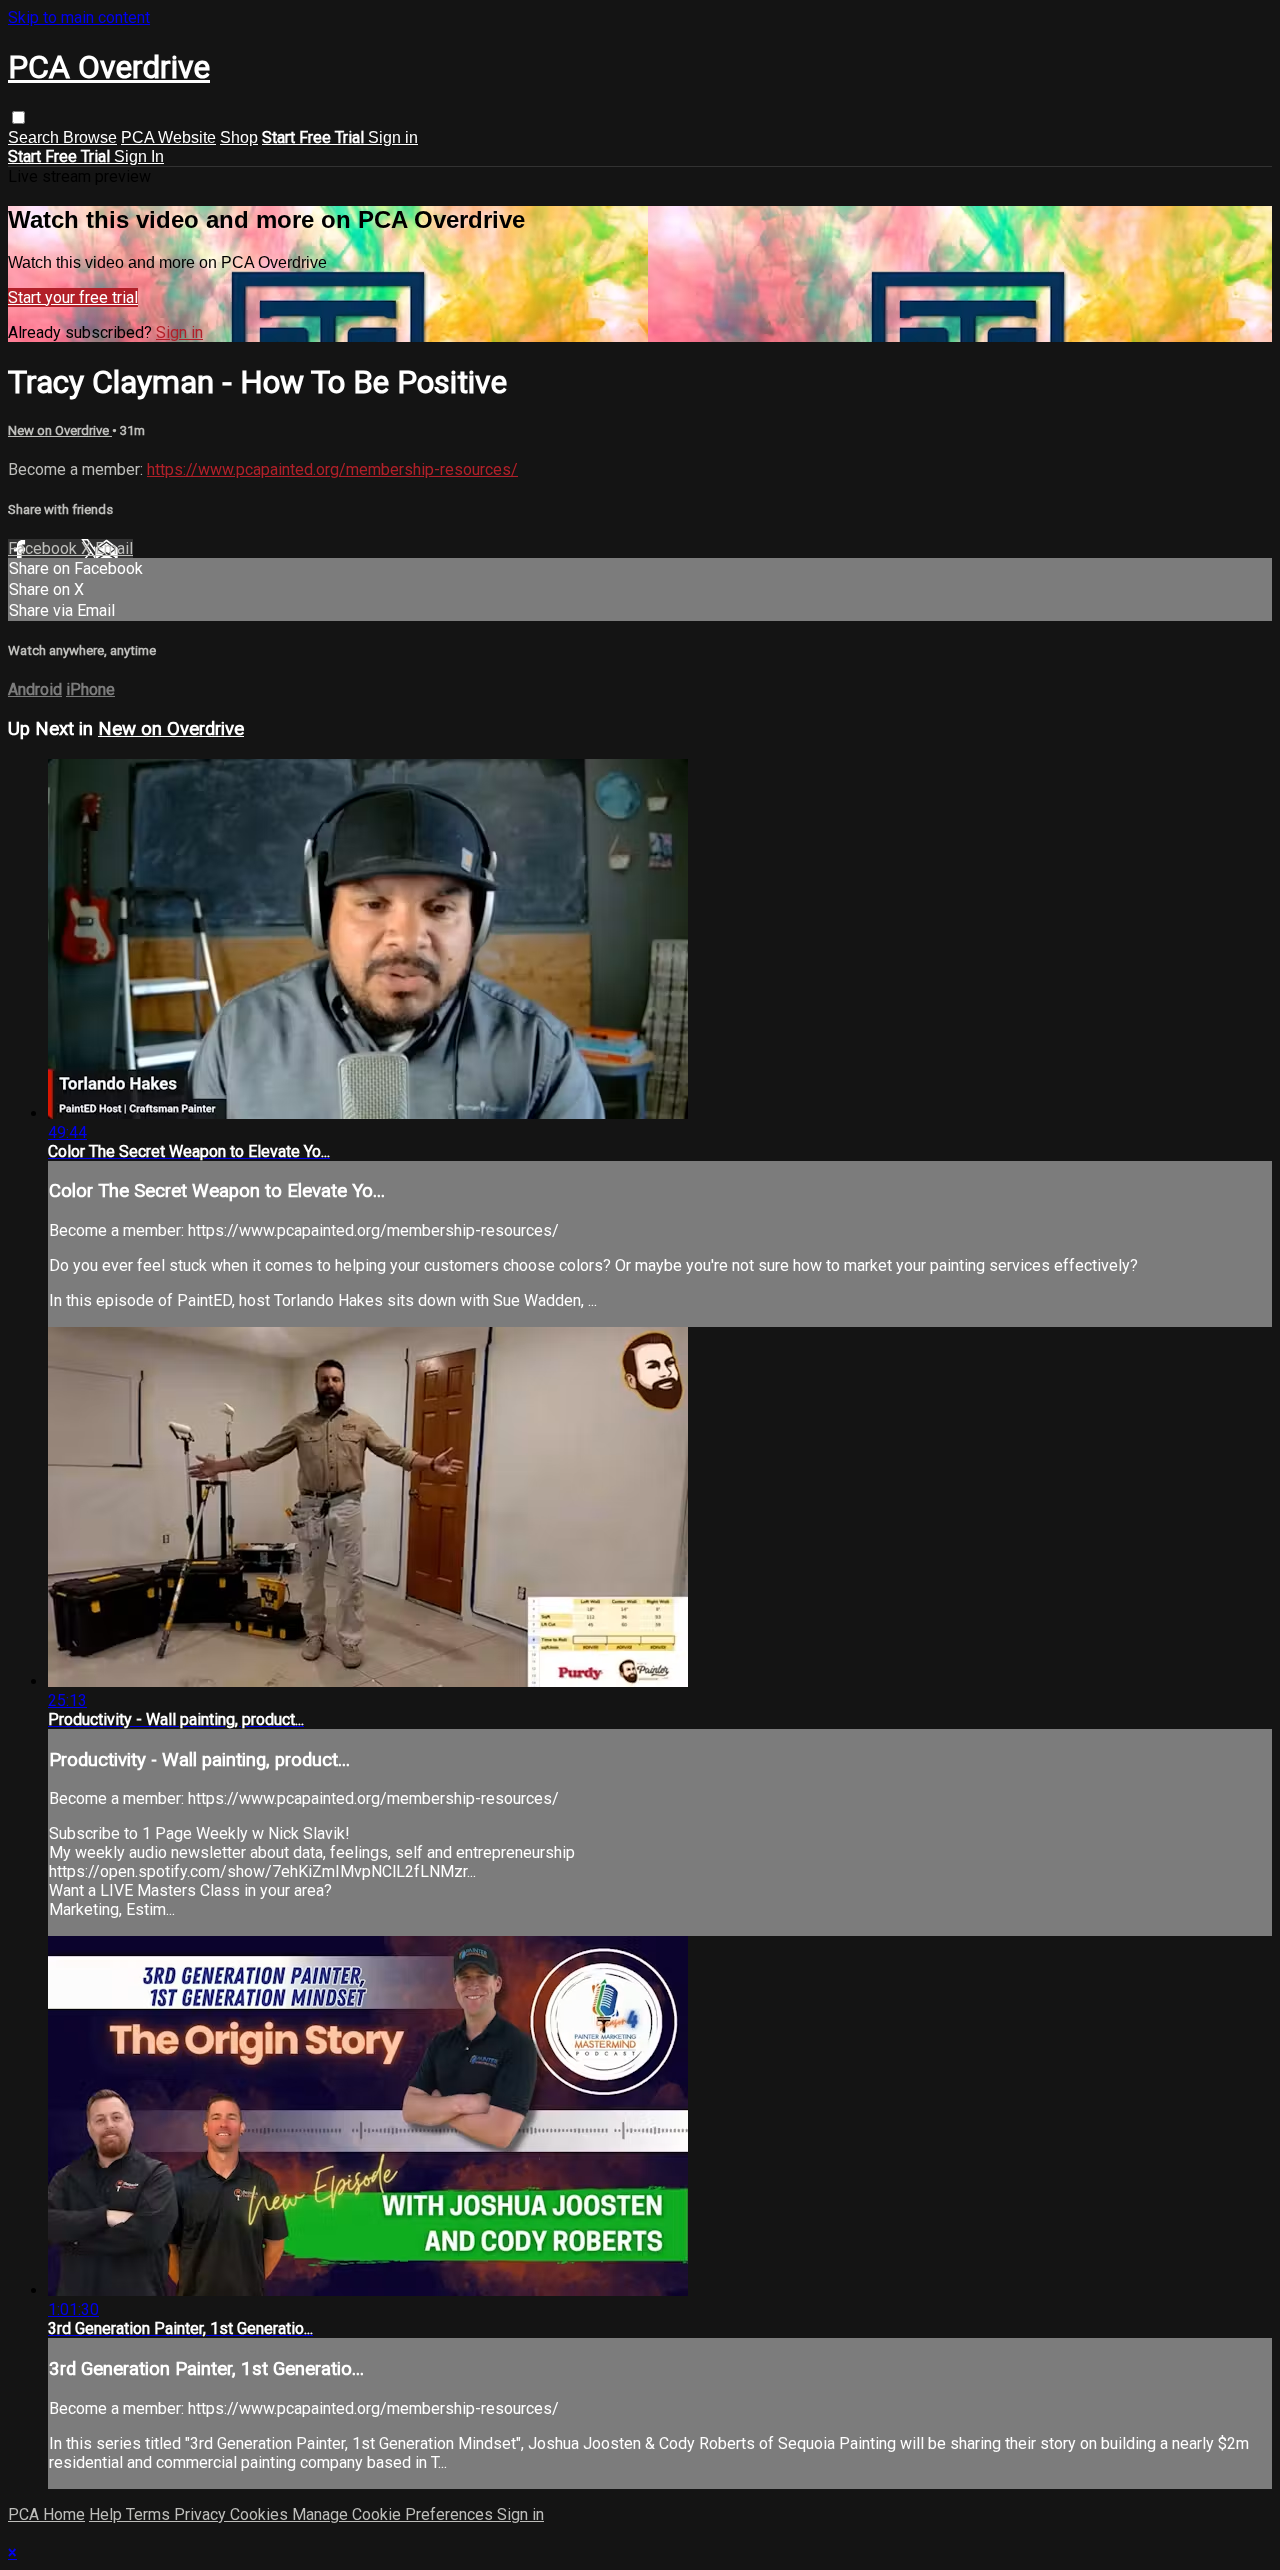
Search (35, 137)
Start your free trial (73, 297)
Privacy (202, 2514)
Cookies (261, 2514)
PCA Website (168, 137)
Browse (90, 137)
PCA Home (46, 2514)
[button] (18, 117)
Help (107, 2514)
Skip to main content (79, 17)
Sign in (393, 137)
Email (114, 548)
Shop (239, 137)
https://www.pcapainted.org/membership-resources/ (332, 469)
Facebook (44, 548)
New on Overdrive (60, 430)
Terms (150, 2514)
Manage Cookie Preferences (394, 2514)
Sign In (139, 156)
